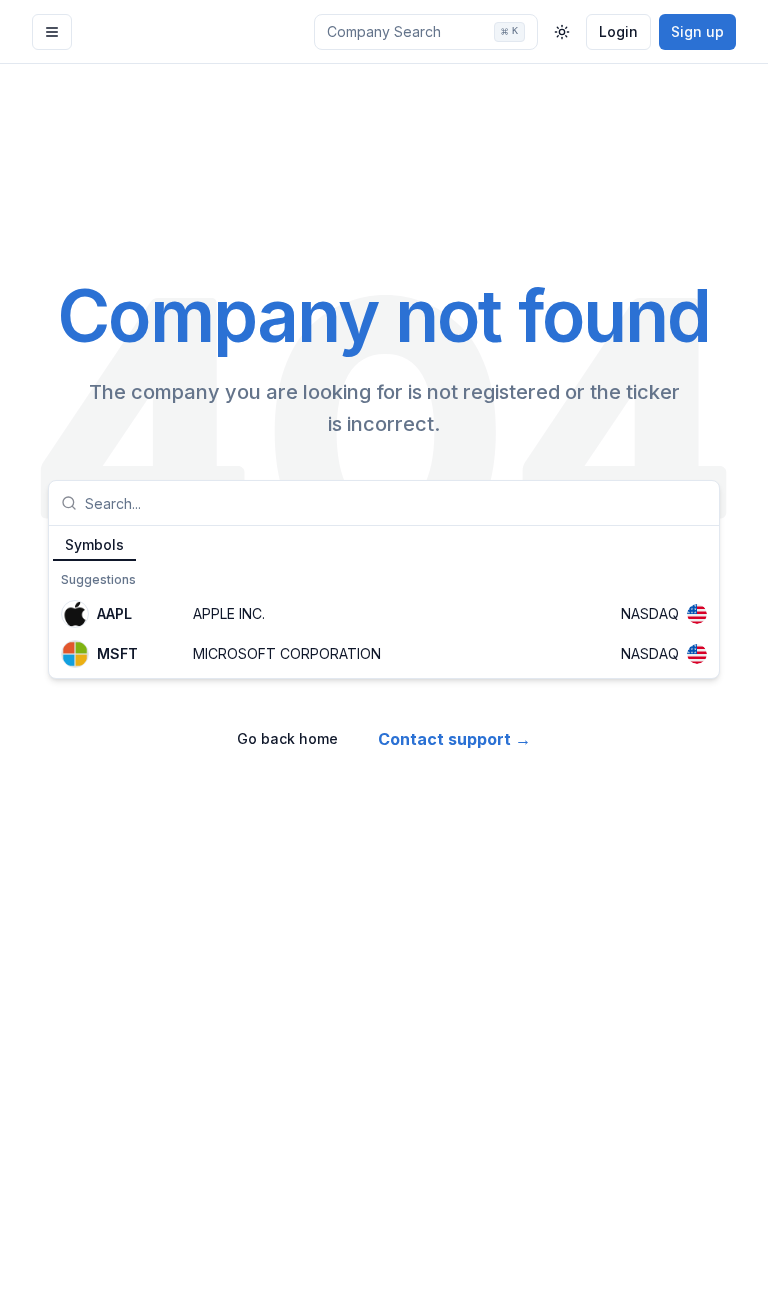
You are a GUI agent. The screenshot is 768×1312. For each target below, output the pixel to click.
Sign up (697, 31)
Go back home (287, 738)
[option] (384, 614)
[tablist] (384, 544)
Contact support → (454, 739)
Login (618, 31)
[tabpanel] (384, 620)
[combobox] (396, 503)
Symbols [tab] (94, 544)
